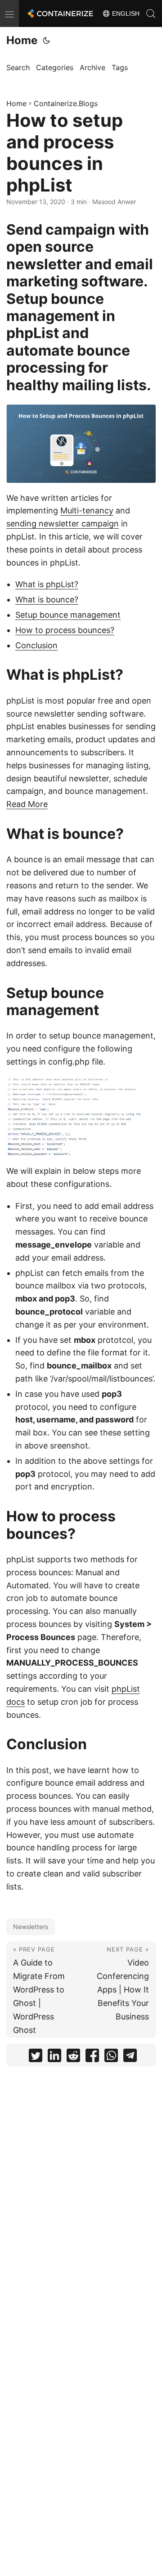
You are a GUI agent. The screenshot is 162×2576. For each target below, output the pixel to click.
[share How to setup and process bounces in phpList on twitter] (36, 2057)
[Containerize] (59, 13)
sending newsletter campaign (63, 524)
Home (22, 40)
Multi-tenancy (87, 510)
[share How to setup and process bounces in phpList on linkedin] (54, 2057)
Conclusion (36, 645)
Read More (27, 804)
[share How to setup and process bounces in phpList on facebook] (92, 2057)
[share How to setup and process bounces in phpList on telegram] (130, 2057)
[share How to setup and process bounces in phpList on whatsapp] (111, 2057)
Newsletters (31, 1927)
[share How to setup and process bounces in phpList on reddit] (73, 2057)
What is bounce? (47, 599)
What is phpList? (47, 584)
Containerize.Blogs (66, 103)
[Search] (151, 13)
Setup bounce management (68, 615)
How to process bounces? (65, 630)
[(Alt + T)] (46, 40)
